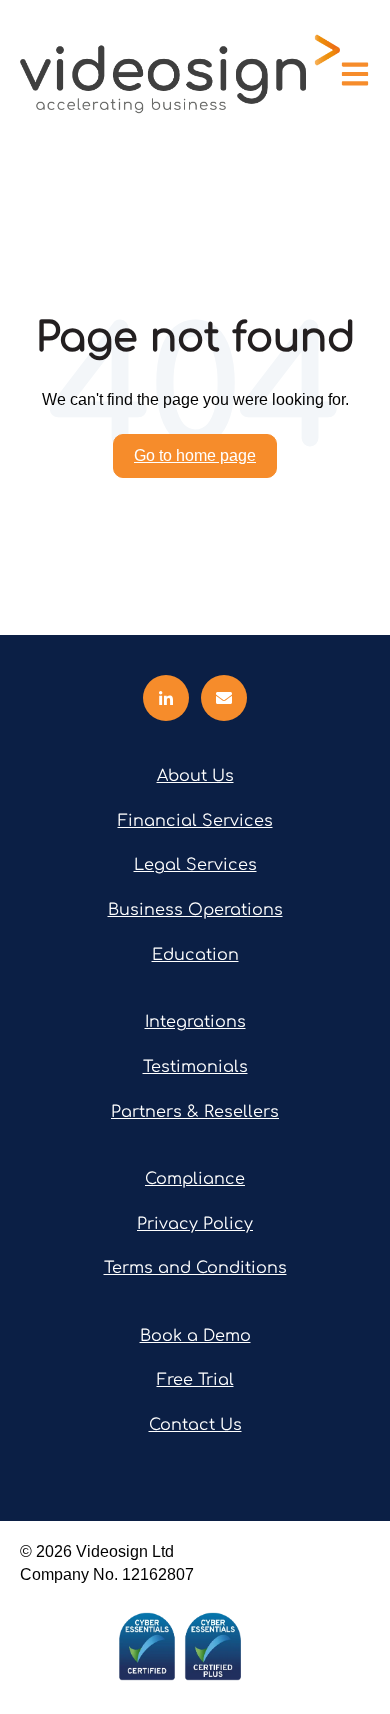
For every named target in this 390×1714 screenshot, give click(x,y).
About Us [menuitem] (195, 776)
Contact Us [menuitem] (195, 1425)
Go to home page (195, 455)
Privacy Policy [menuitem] (195, 1224)
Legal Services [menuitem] (195, 865)
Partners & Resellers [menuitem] (195, 1112)
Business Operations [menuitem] (195, 910)
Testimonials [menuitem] (195, 1067)
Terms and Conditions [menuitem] (195, 1268)
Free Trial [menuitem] (195, 1380)
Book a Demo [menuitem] (195, 1336)
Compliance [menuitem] (195, 1179)
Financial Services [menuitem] (195, 821)
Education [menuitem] (195, 955)
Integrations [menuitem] (195, 1022)
